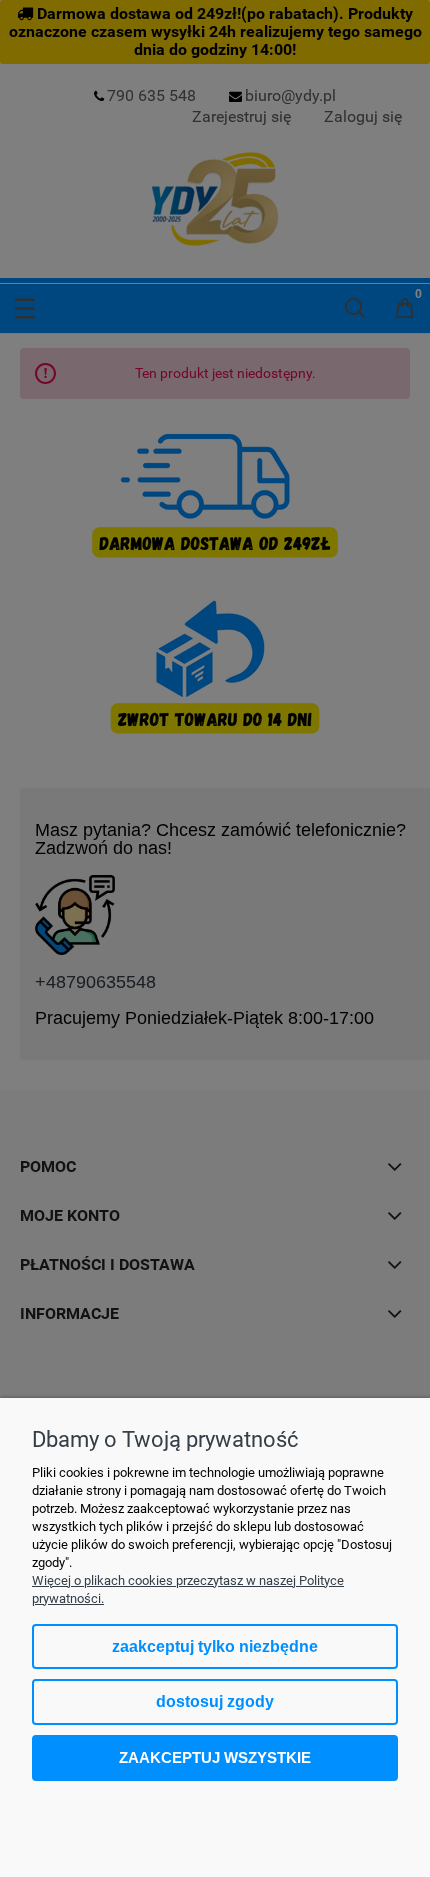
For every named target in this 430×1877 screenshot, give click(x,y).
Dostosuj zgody (215, 1701)
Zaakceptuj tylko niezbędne (215, 1646)
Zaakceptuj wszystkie (215, 1757)
